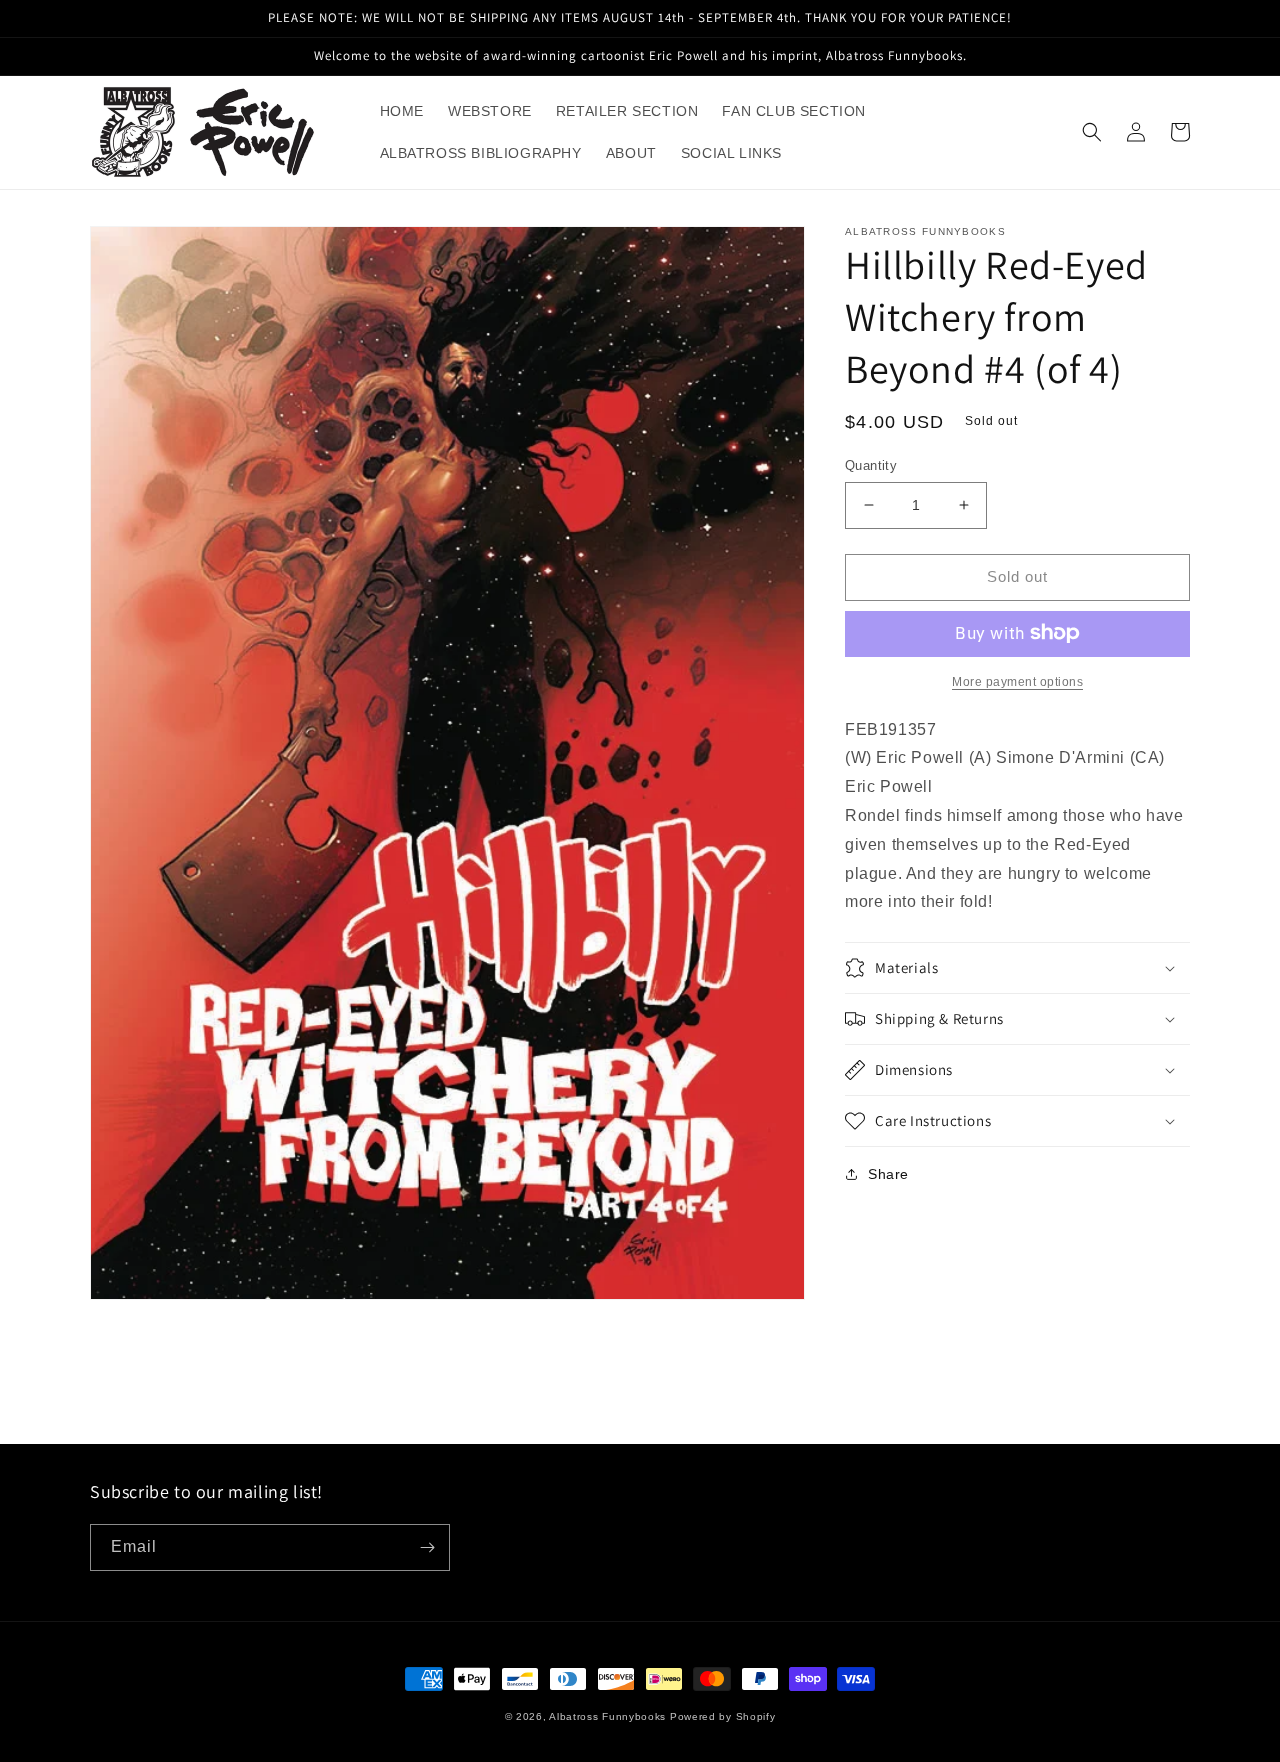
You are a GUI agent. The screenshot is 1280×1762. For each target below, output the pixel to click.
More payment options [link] (1017, 681)
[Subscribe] (427, 1547)
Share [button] (888, 1174)
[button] (1092, 132)
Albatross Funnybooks (607, 1716)
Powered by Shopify (723, 1716)
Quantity (871, 465)
